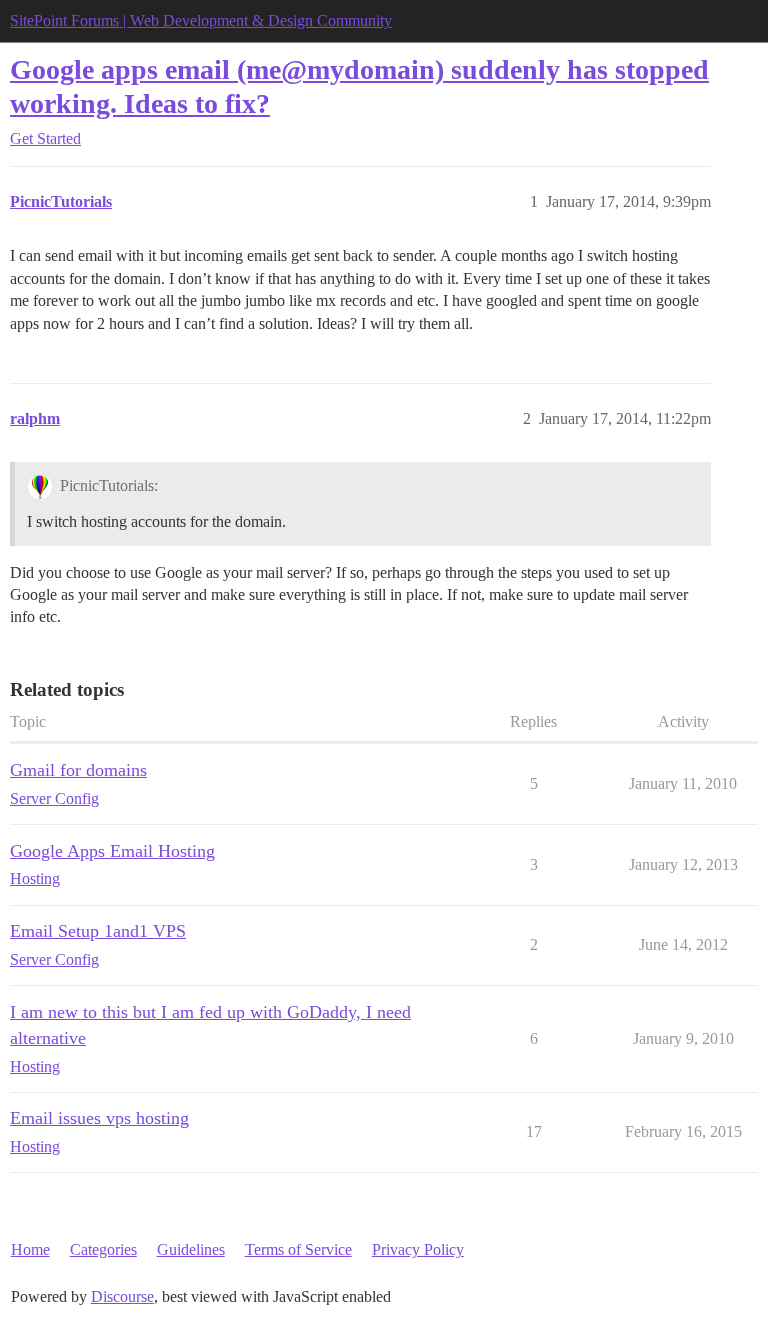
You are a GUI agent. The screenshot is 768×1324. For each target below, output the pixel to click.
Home (30, 1249)
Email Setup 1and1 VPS (98, 931)
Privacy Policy (418, 1249)
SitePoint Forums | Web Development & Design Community (201, 20)
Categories (103, 1249)
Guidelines (191, 1249)
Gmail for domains (78, 770)
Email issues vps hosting (99, 1118)
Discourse (122, 1296)
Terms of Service (298, 1249)
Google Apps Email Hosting (112, 851)
